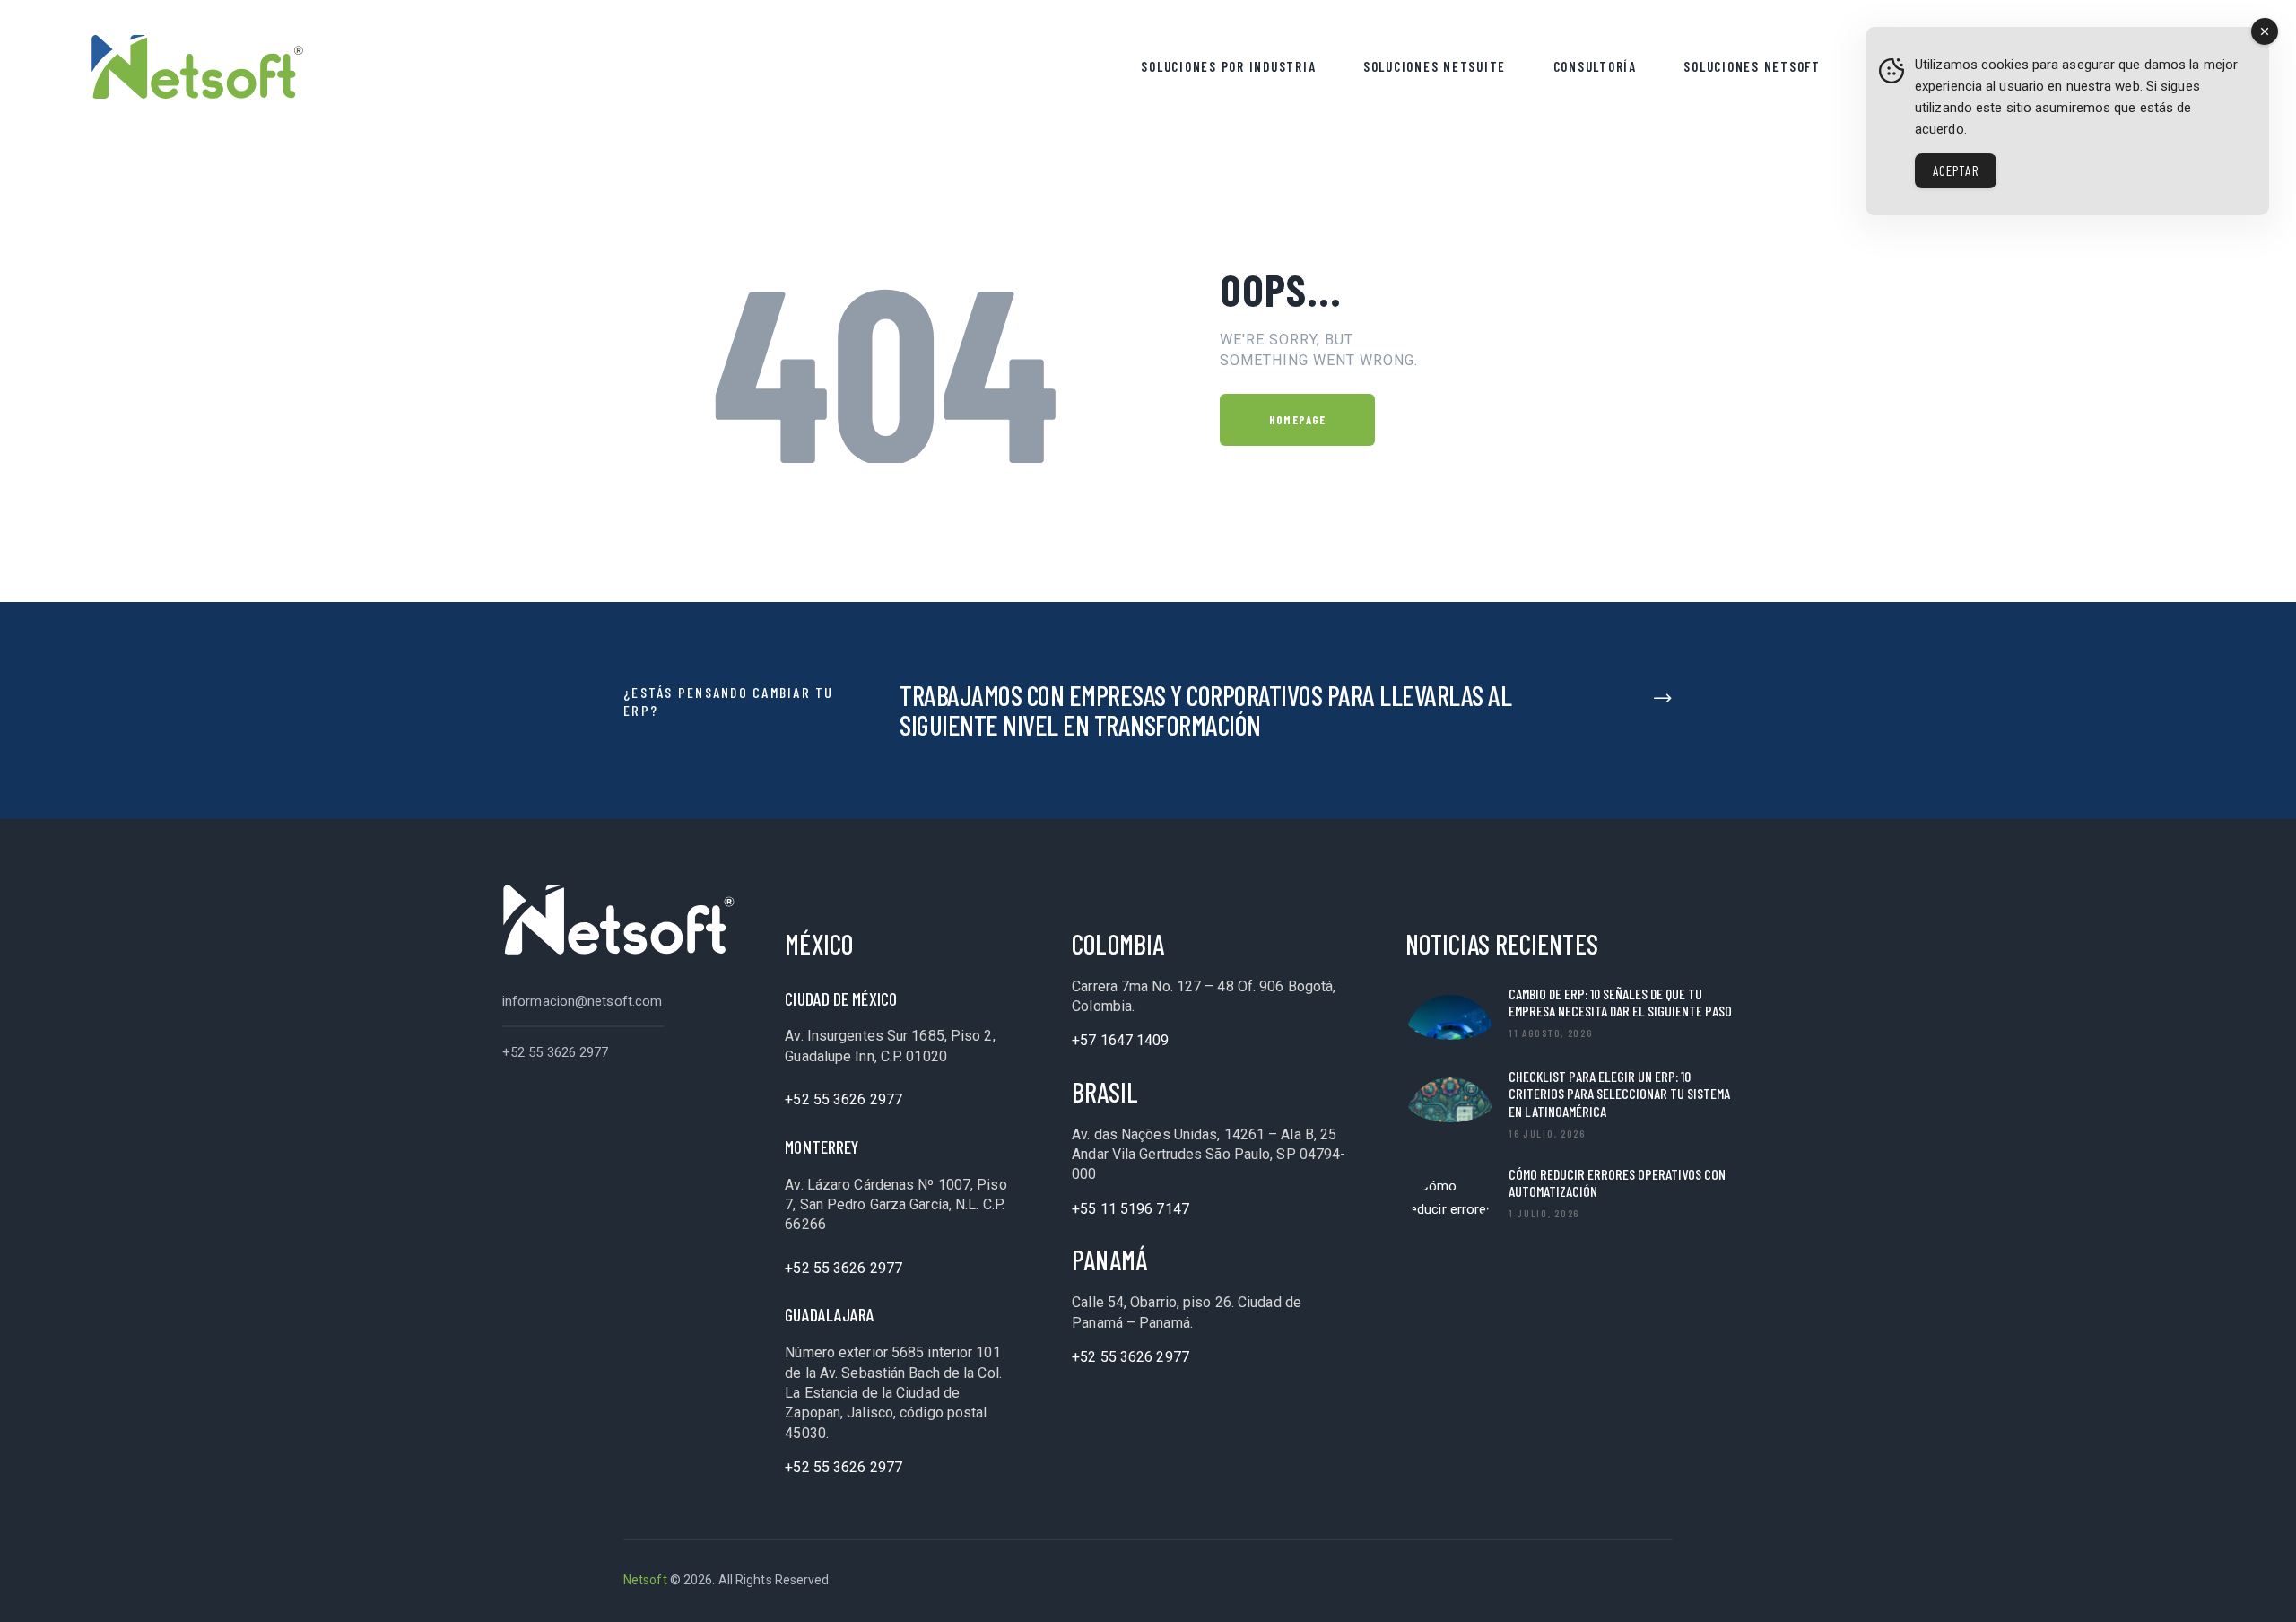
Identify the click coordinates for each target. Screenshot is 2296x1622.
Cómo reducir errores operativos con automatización (1617, 1182)
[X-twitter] (1561, 1581)
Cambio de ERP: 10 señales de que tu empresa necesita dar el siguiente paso (1620, 1002)
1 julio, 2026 (1544, 1213)
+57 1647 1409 (1120, 1040)
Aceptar (1956, 170)
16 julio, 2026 (1547, 1133)
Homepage (1297, 420)
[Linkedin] (1465, 1581)
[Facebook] (1513, 1581)
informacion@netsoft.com (582, 1001)
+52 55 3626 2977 (556, 1052)
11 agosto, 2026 (1551, 1033)
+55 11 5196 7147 (1131, 1209)
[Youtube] (1608, 1581)
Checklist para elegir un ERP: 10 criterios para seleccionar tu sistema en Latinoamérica (1619, 1093)
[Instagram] (1656, 1581)
